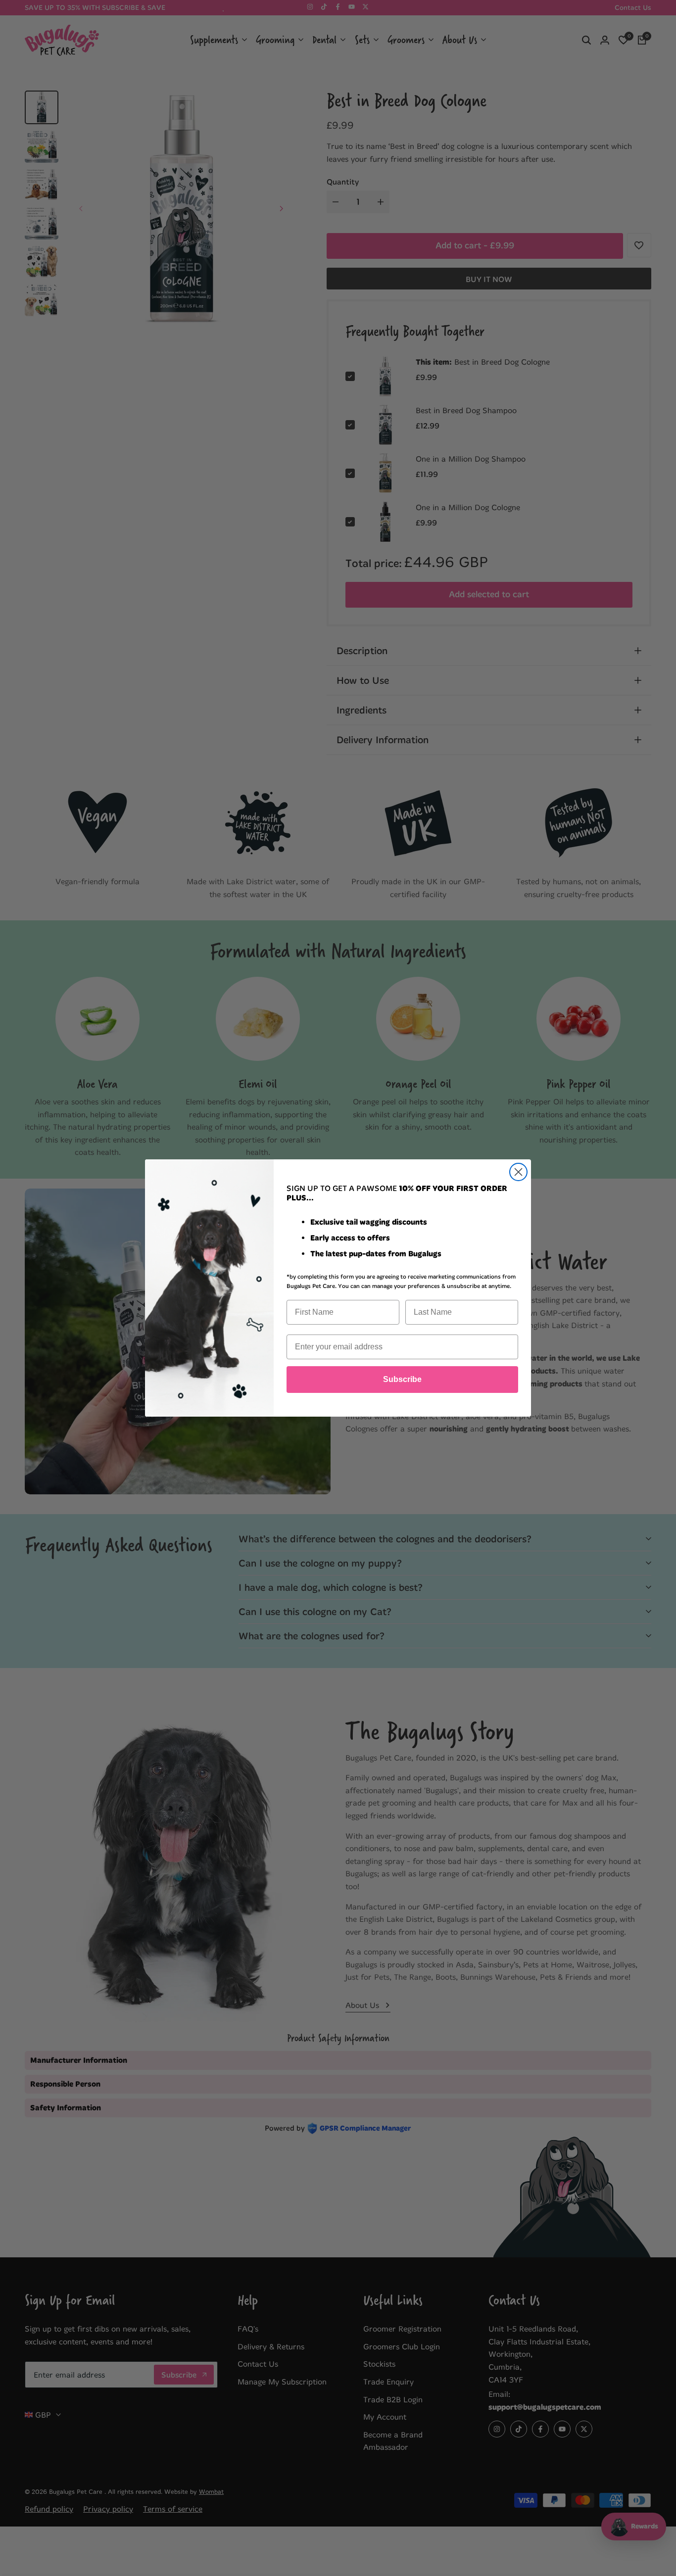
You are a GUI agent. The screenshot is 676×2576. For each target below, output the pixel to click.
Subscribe (402, 1379)
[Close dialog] (518, 1172)
